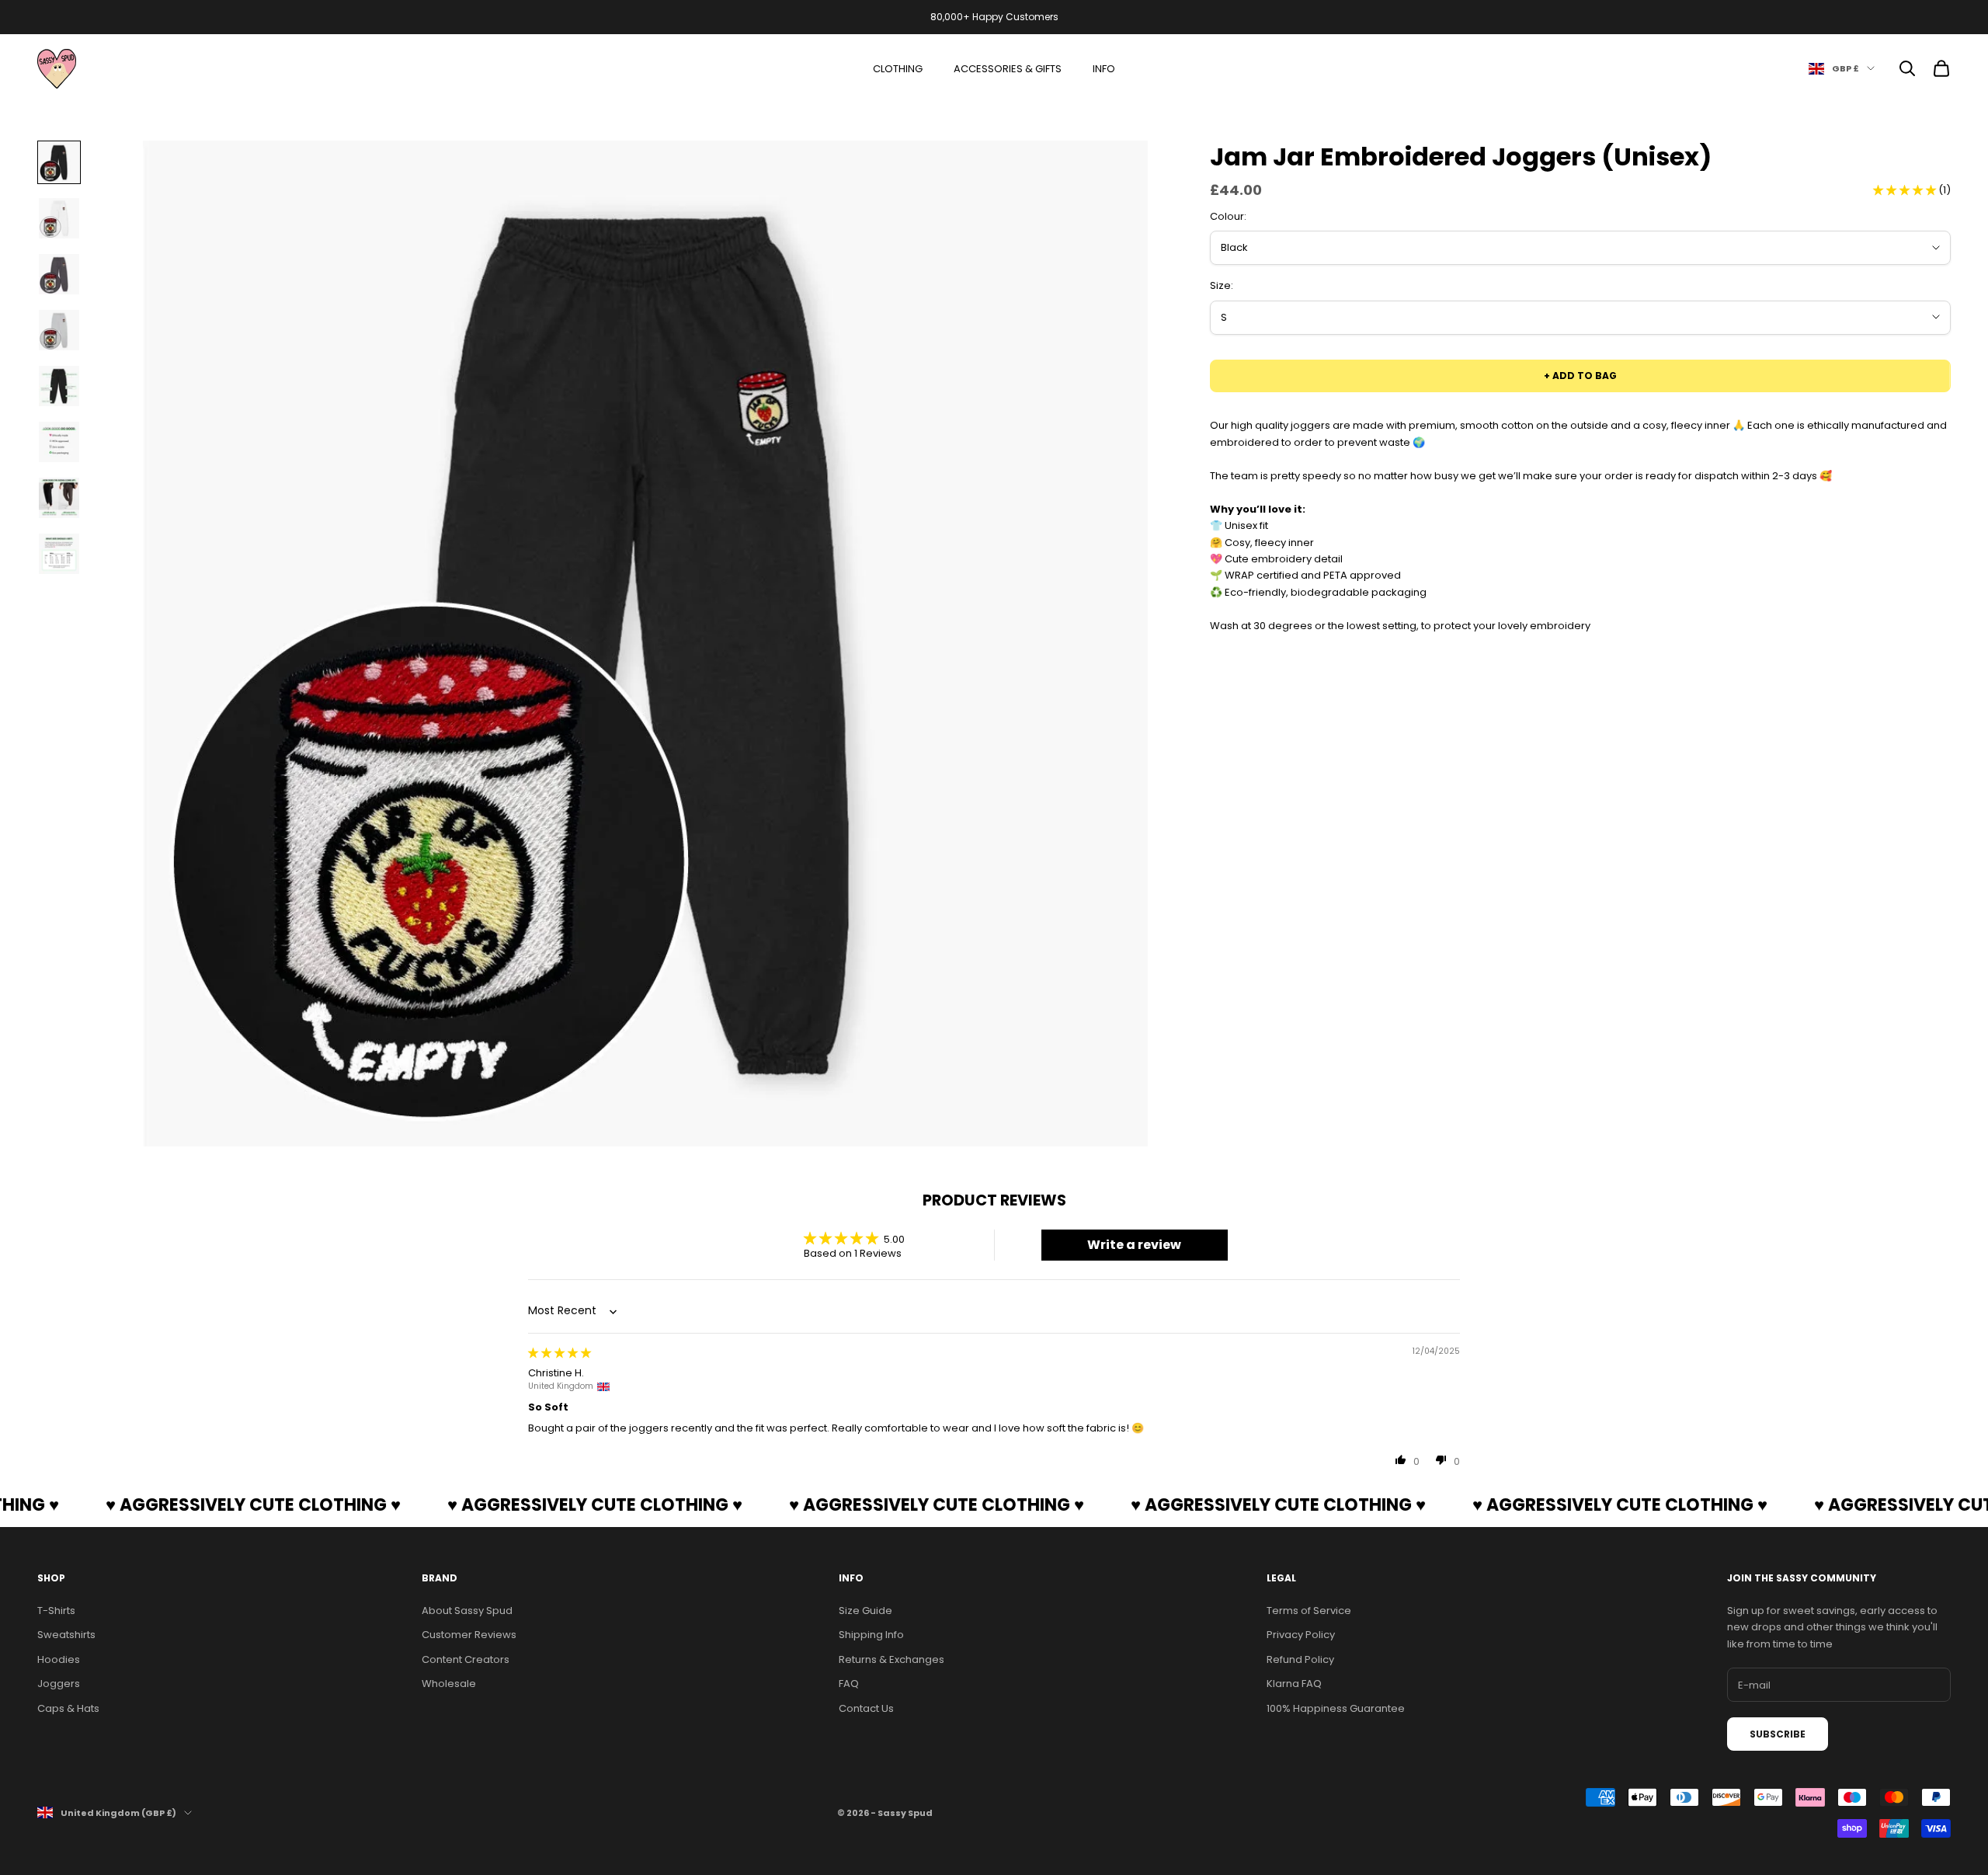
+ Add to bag (1580, 376)
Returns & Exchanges (891, 1659)
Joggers (59, 1684)
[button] (1906, 190)
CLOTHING (898, 69)
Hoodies (59, 1659)
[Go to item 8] (59, 554)
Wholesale (449, 1684)
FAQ (849, 1684)
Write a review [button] (1134, 1245)
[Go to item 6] (59, 442)
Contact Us (866, 1708)
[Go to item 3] (59, 274)
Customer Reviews (469, 1635)
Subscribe (1778, 1734)
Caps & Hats (68, 1708)
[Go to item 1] (59, 162)
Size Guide (865, 1611)
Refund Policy (1300, 1659)
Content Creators (466, 1659)
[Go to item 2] (59, 218)
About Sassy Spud (467, 1611)
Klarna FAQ (1294, 1684)
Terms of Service (1309, 1611)
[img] (560, 1353)
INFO (1104, 69)
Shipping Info (871, 1635)
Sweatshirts (66, 1635)
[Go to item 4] (59, 330)
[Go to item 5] (59, 386)
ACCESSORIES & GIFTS (1008, 69)
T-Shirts (56, 1611)
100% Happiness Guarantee (1336, 1708)
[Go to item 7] (59, 498)
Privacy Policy (1301, 1635)
